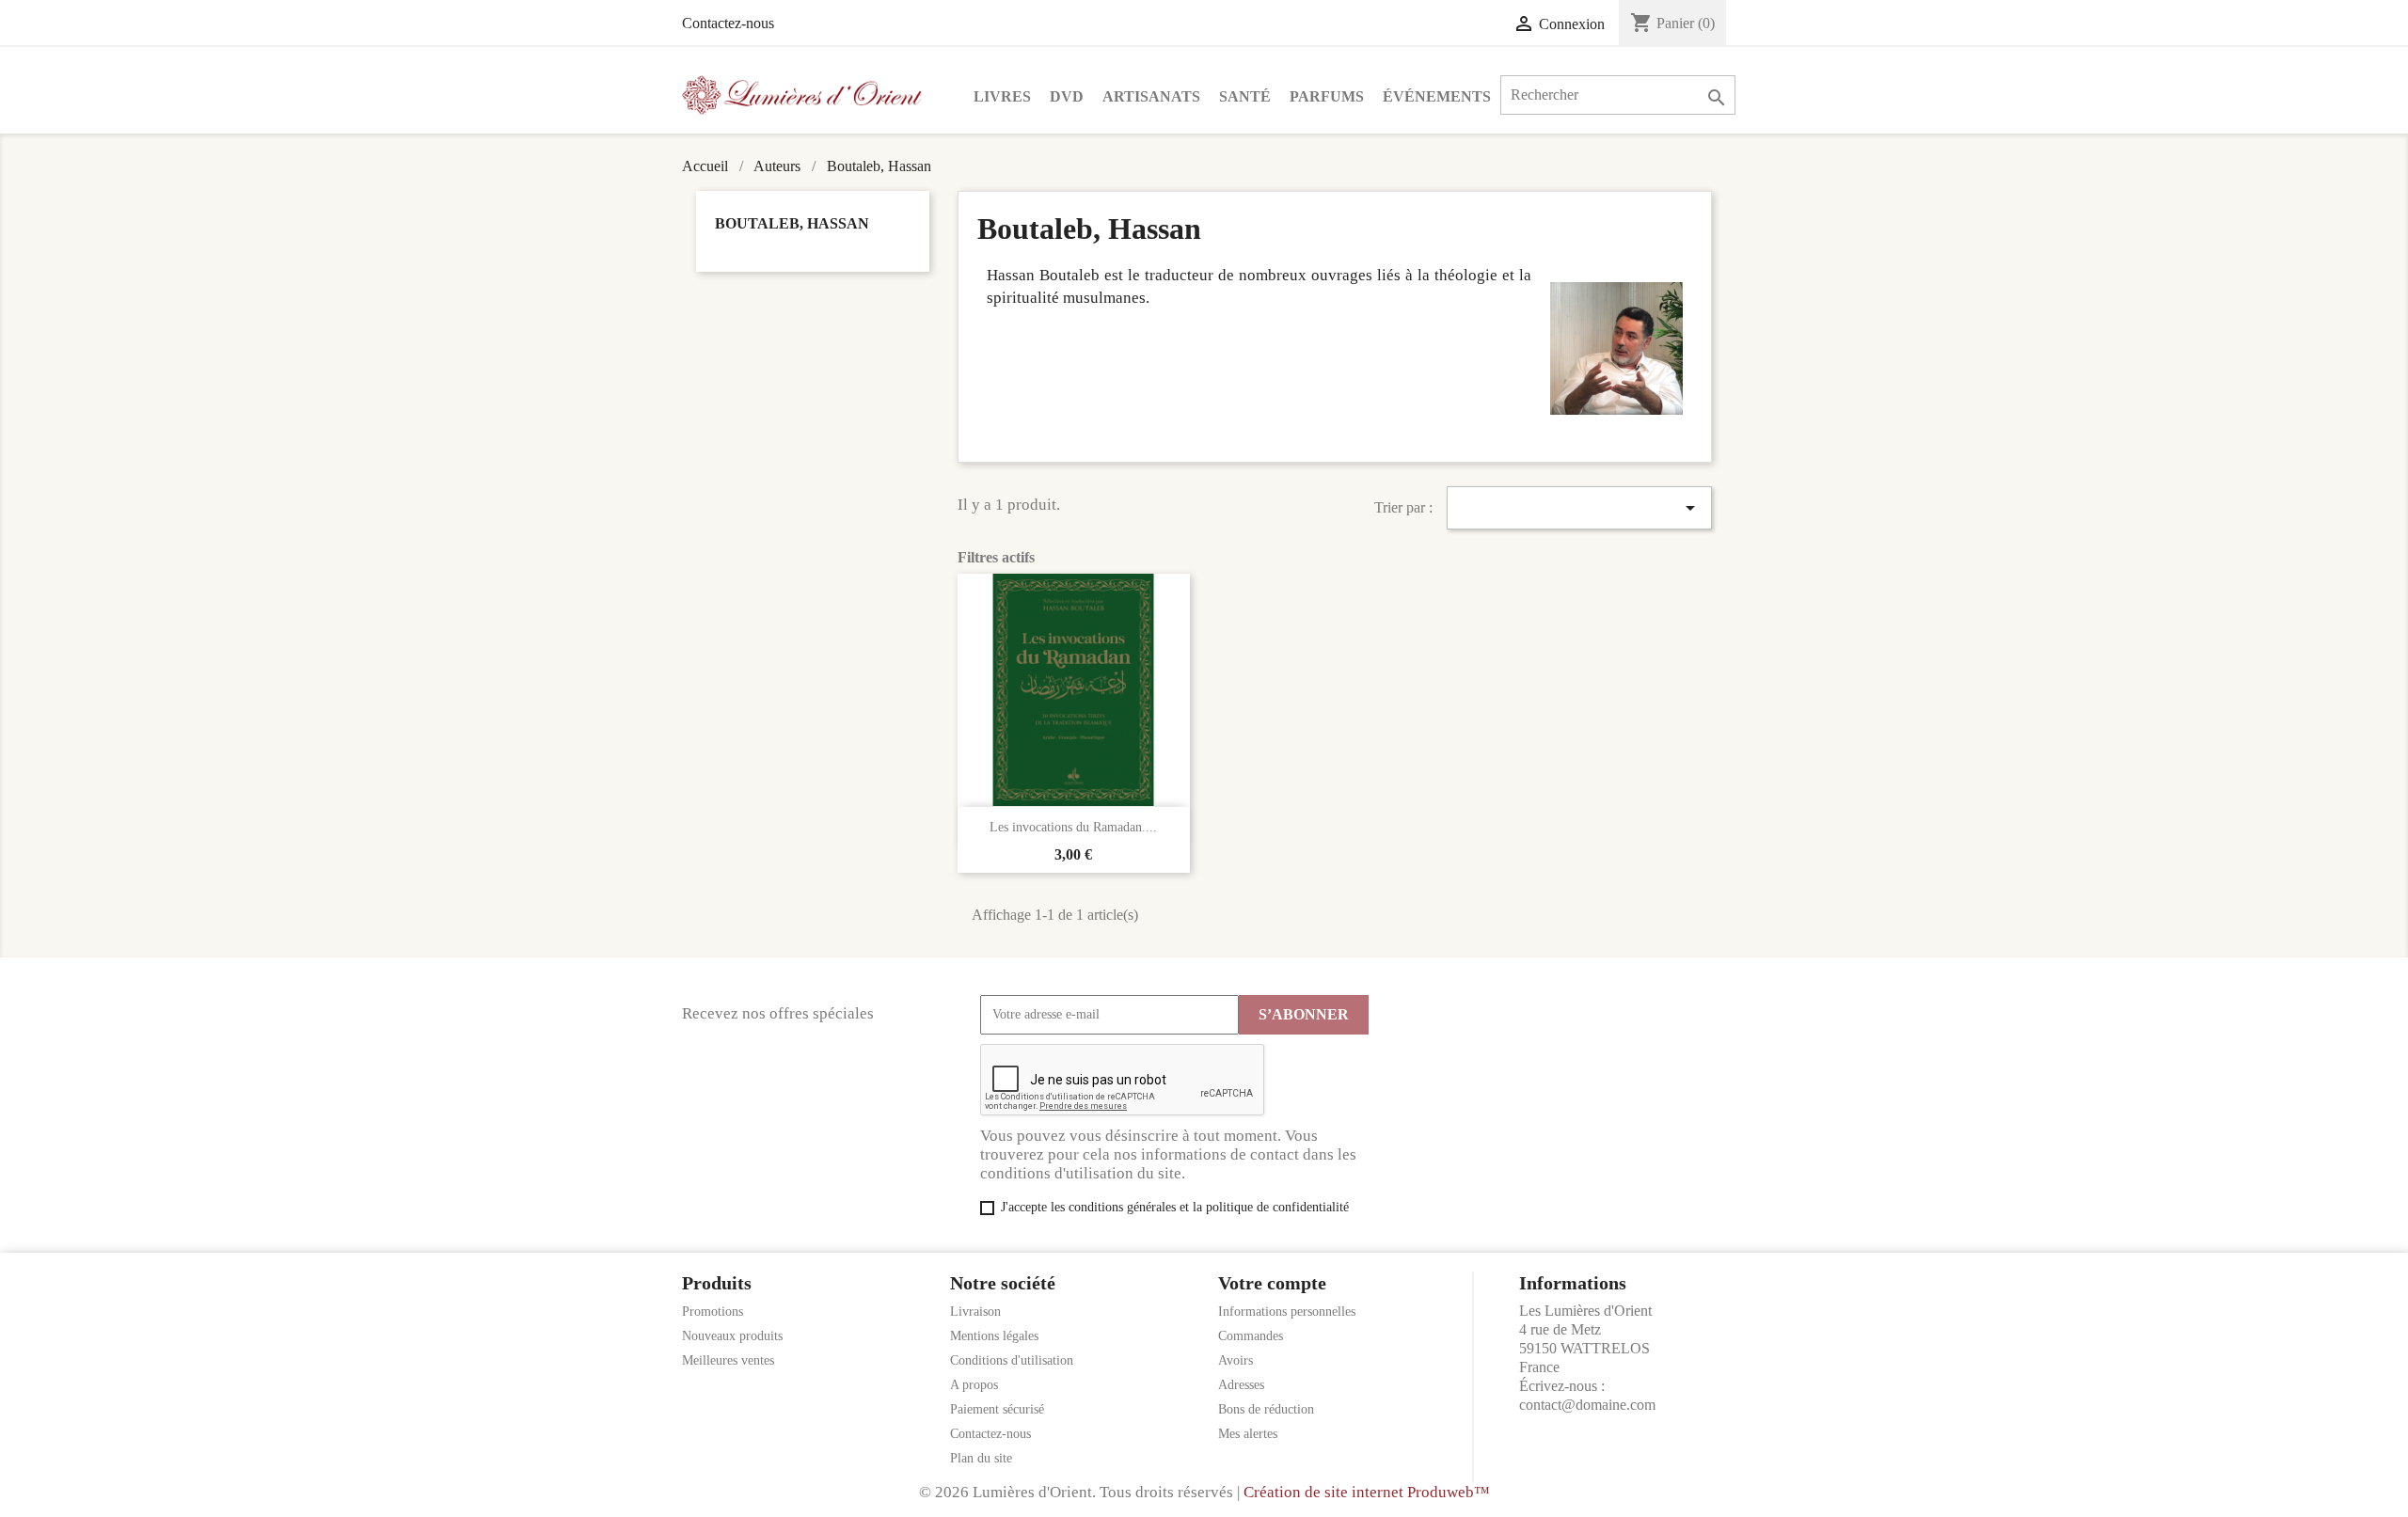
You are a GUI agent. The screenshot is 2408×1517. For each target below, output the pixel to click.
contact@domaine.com (1587, 1405)
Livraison (975, 1312)
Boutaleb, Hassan (792, 223)
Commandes (1251, 1336)
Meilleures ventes (728, 1360)
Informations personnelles (1287, 1312)
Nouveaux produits (732, 1336)
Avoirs (1236, 1360)
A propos (974, 1385)
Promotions (713, 1312)
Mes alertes (1248, 1434)
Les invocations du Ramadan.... (1073, 827)
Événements (1437, 96)
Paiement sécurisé (997, 1409)
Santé (1245, 96)
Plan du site (981, 1458)
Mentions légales (994, 1336)
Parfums (1327, 96)
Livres (1002, 96)
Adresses (1241, 1385)
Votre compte (1272, 1283)
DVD (1067, 96)
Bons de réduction (1266, 1409)
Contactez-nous (728, 23)
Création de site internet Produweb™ (1367, 1492)
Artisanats (1151, 96)
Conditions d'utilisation (1012, 1360)
